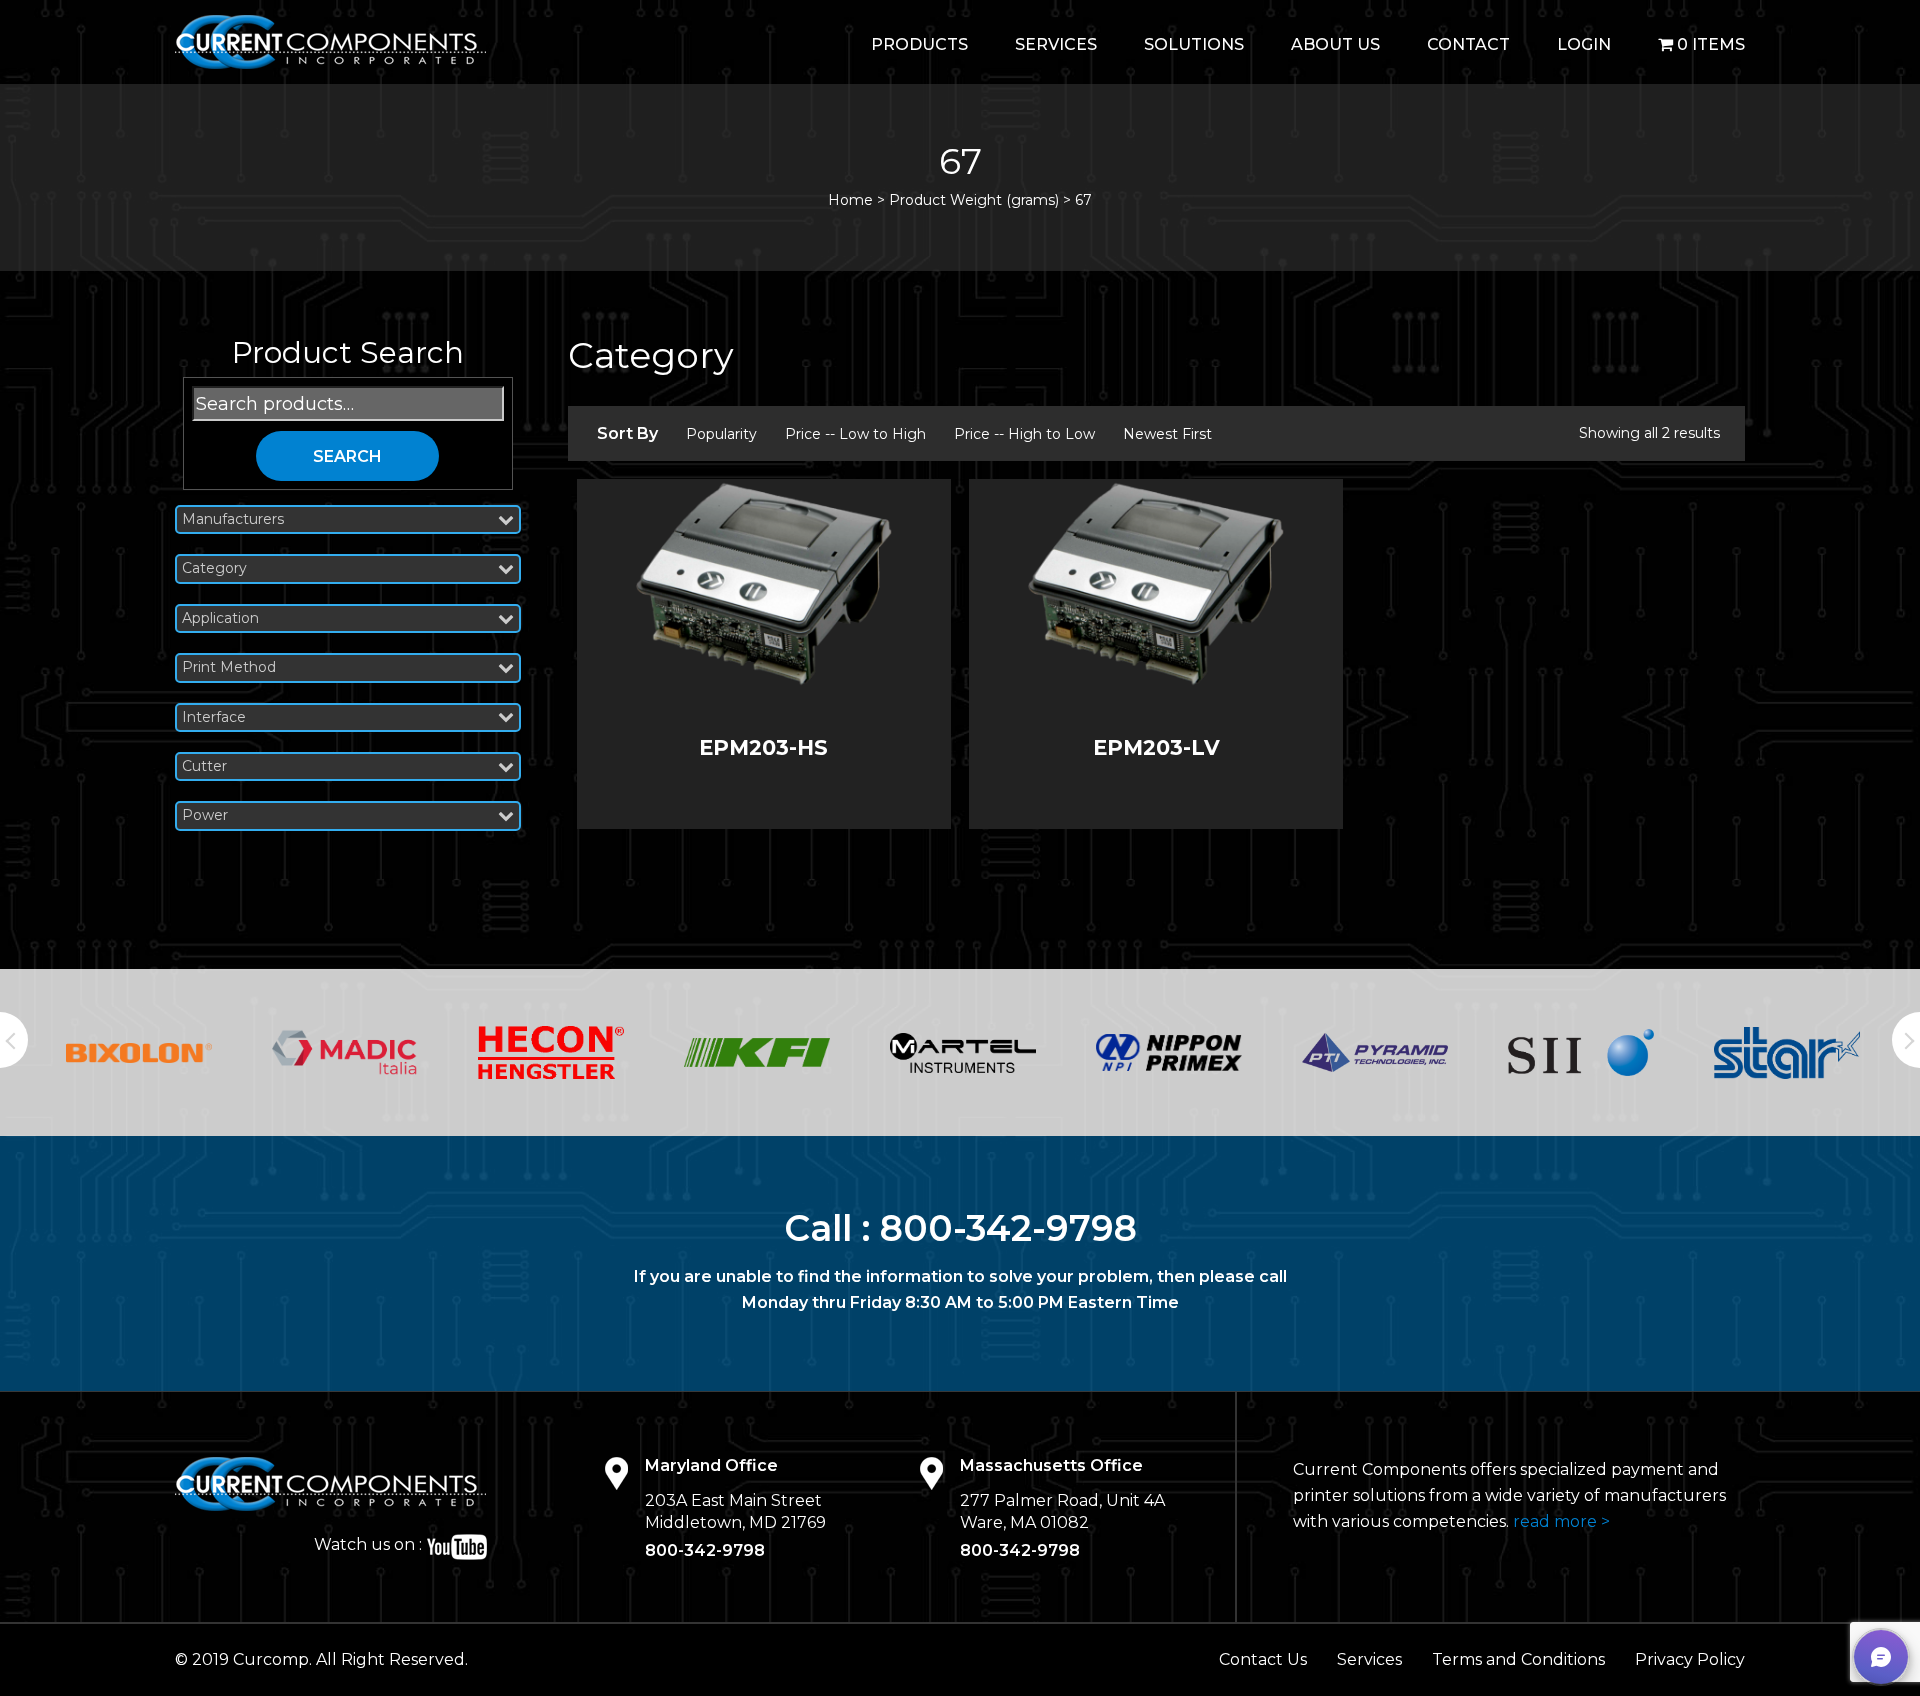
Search (347, 456)
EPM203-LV (1156, 747)
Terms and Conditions (1518, 1659)
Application (220, 618)
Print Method (229, 667)
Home (850, 200)
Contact (1468, 44)
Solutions (1194, 44)
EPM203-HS (763, 747)
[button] (1881, 1657)
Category (214, 568)
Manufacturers (233, 519)
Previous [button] (14, 1040)
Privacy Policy (1690, 1659)
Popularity (721, 434)
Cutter (204, 766)
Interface (214, 717)
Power (205, 815)
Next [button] (1906, 1040)
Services (1056, 44)
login (1584, 44)
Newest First (1167, 434)
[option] (139, 1053)
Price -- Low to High (855, 434)
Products (919, 44)
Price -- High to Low (1024, 434)
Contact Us (1263, 1659)
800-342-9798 (1008, 1228)
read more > (1561, 1521)
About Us (1335, 44)
